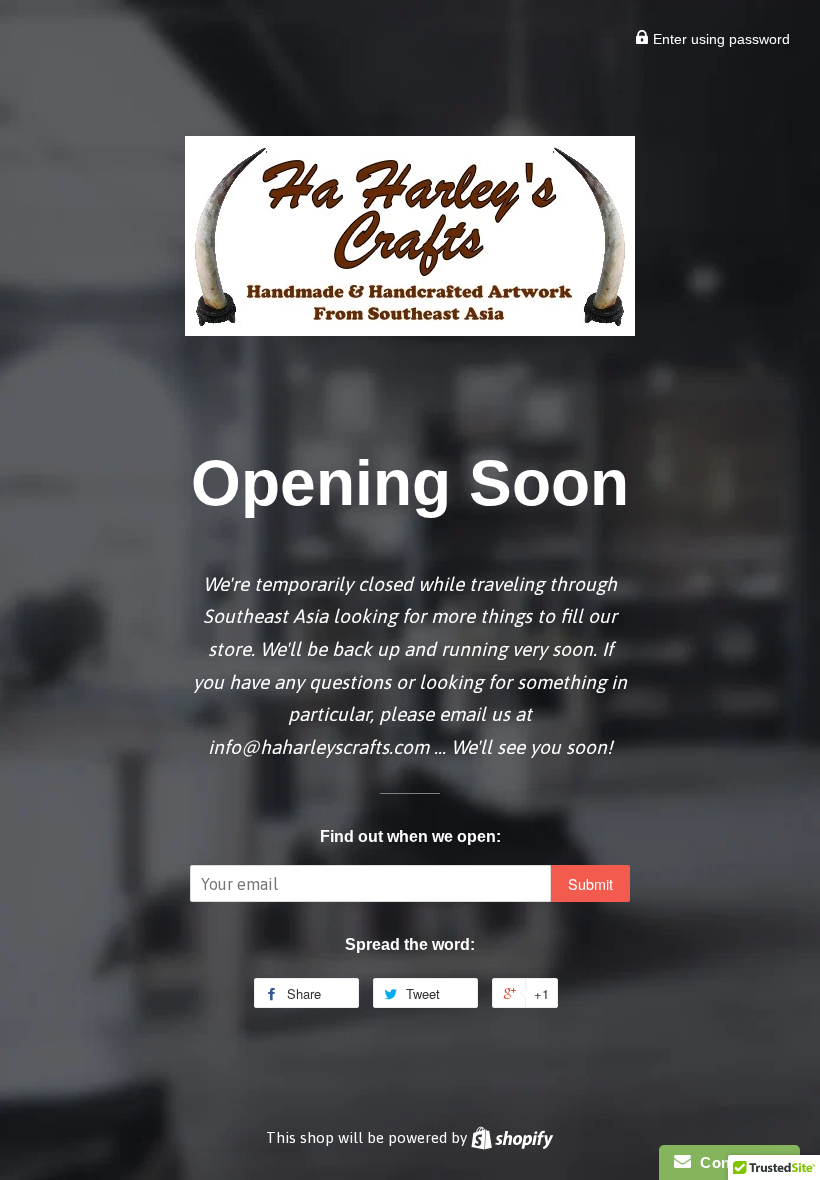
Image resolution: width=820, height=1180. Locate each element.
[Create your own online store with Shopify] (512, 1137)
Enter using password (719, 39)
